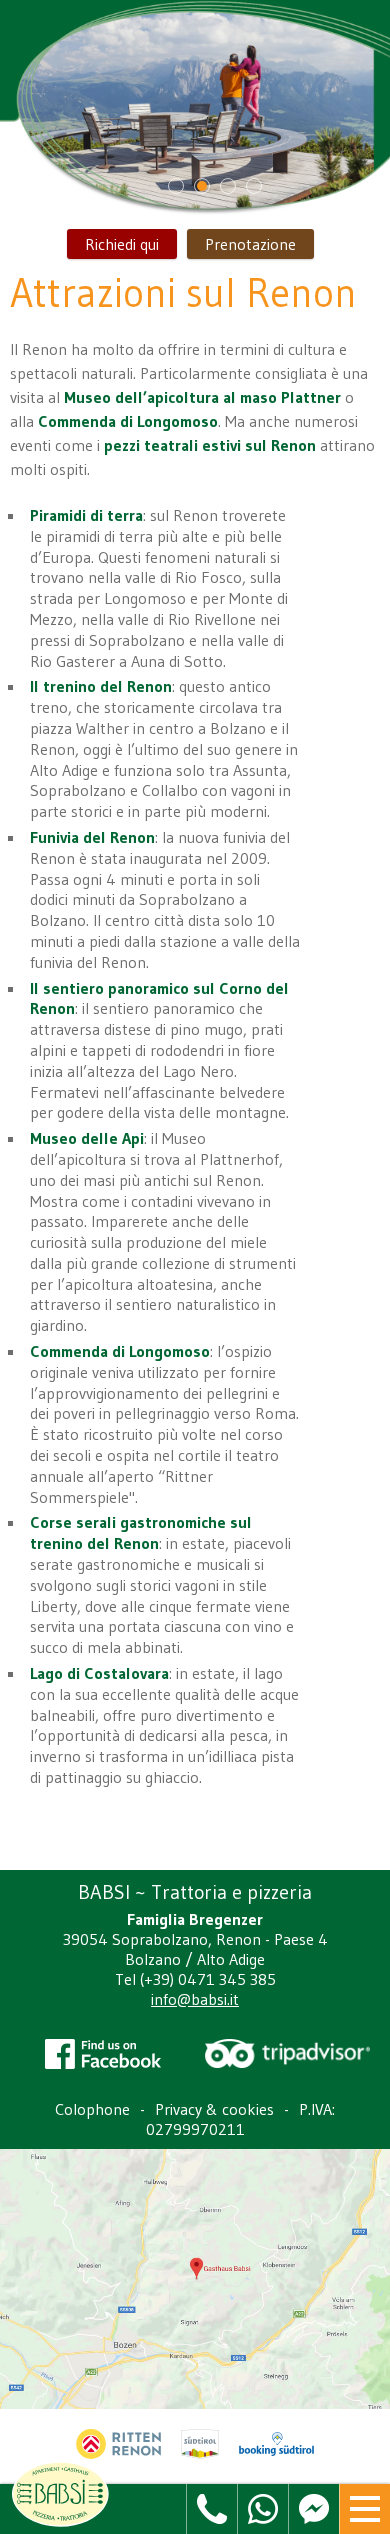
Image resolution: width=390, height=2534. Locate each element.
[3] (228, 186)
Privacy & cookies (214, 2109)
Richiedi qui (122, 244)
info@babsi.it (195, 1999)
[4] (254, 186)
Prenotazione (250, 244)
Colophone (92, 2109)
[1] (176, 186)
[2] (202, 186)
